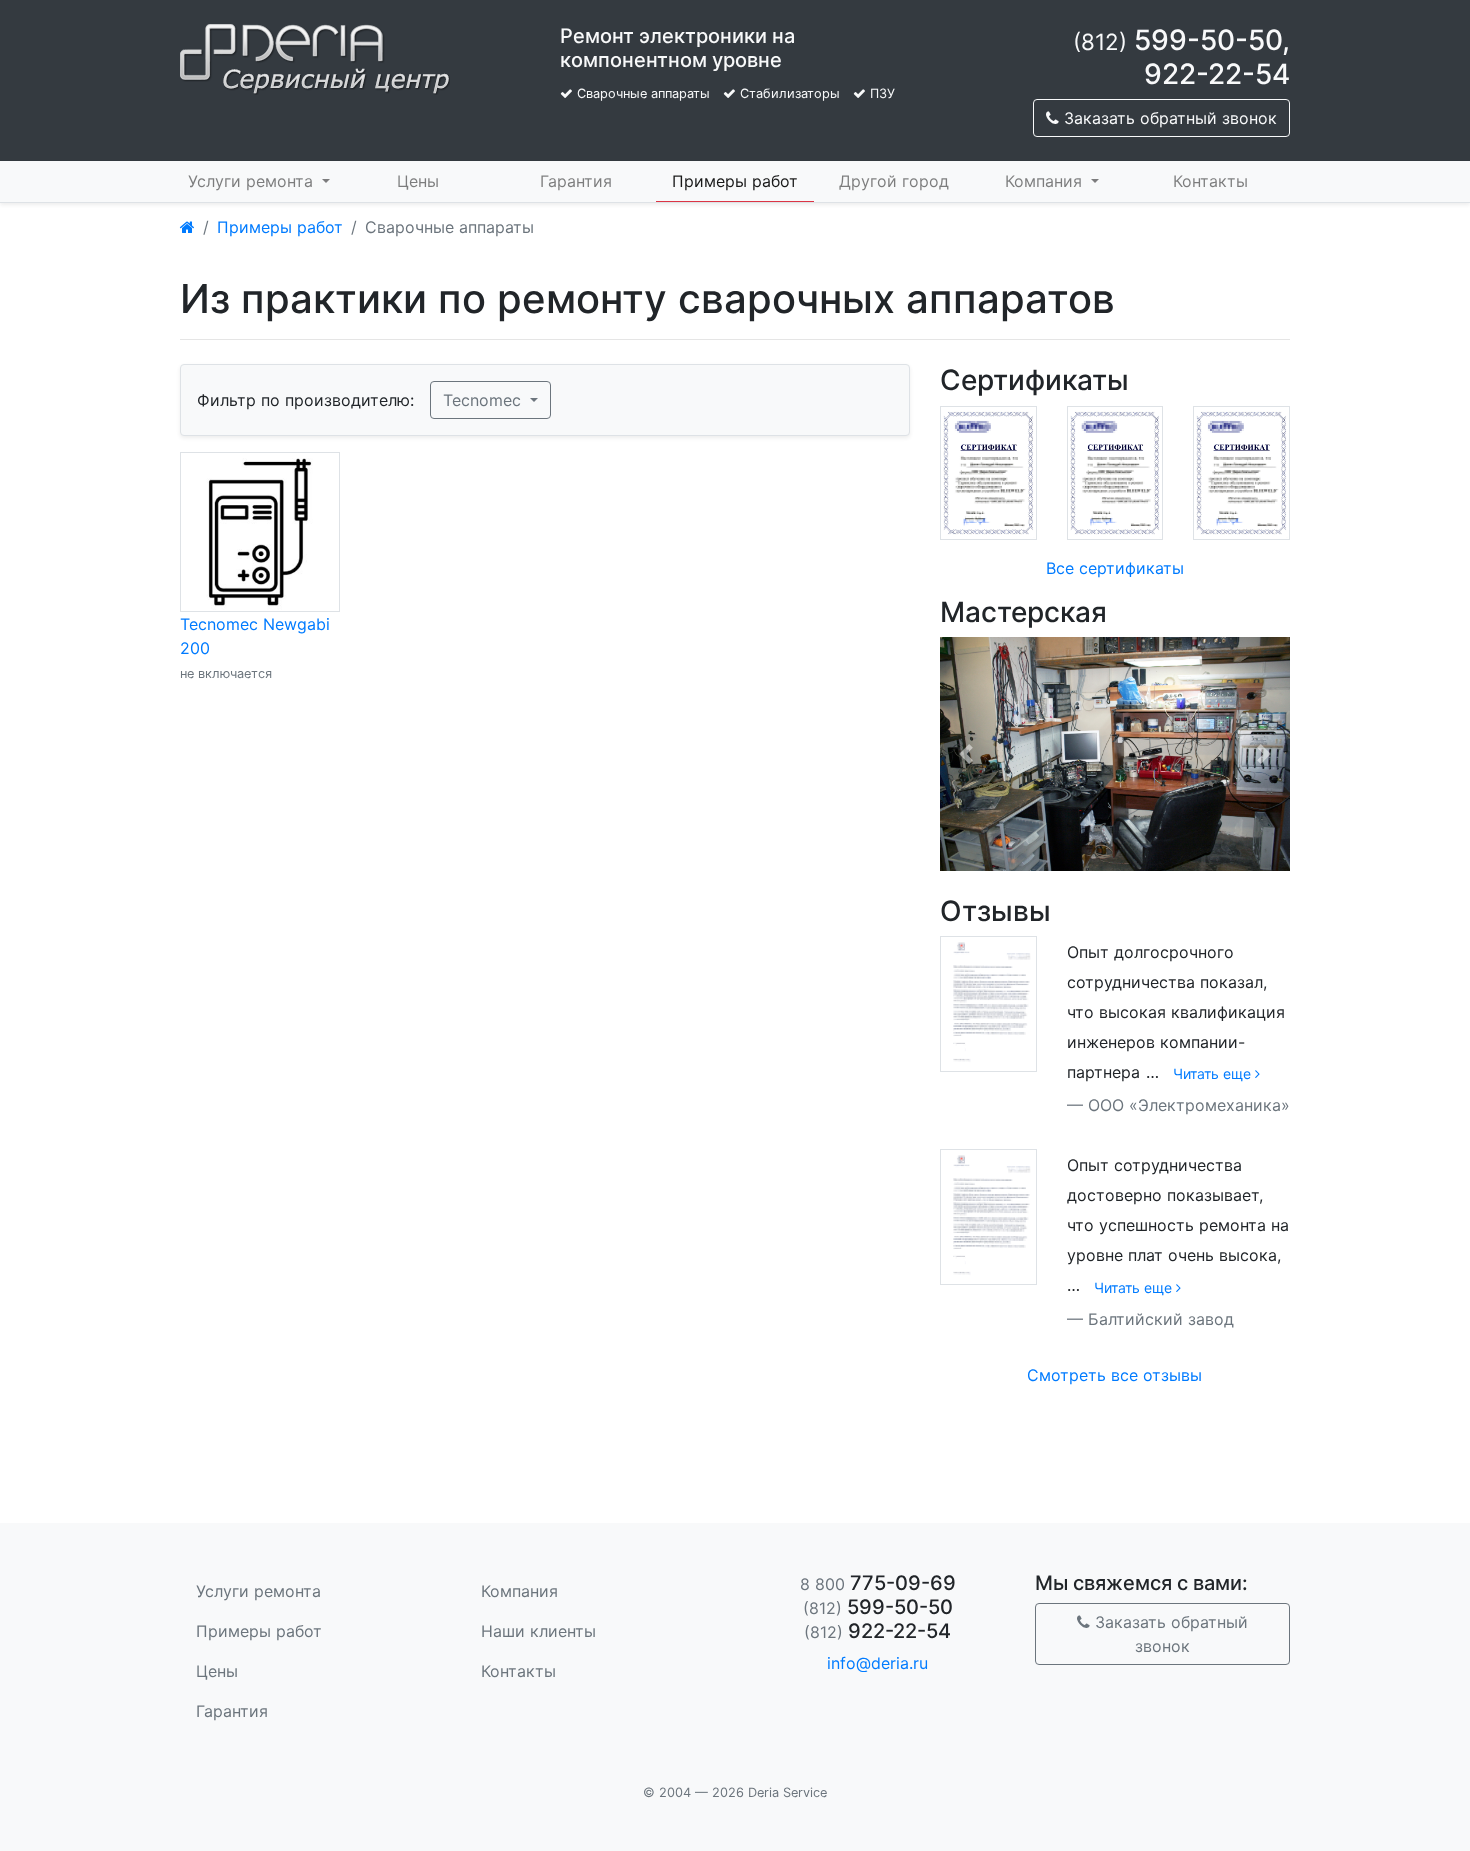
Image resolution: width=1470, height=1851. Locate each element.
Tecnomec (484, 400)
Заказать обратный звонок (1168, 118)
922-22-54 (1217, 74)
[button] (966, 753)
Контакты (1210, 181)
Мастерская (1023, 612)
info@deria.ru (877, 1663)
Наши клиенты (538, 1631)
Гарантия (576, 181)
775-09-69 (878, 1583)
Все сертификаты (1115, 568)
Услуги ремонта (253, 181)
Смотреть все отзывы (1114, 1375)
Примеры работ (735, 181)
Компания (1046, 181)
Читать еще (1214, 1073)
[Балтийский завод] (988, 1216)
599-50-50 (1177, 40)
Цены (418, 181)
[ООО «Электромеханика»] (988, 1003)
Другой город (894, 181)
